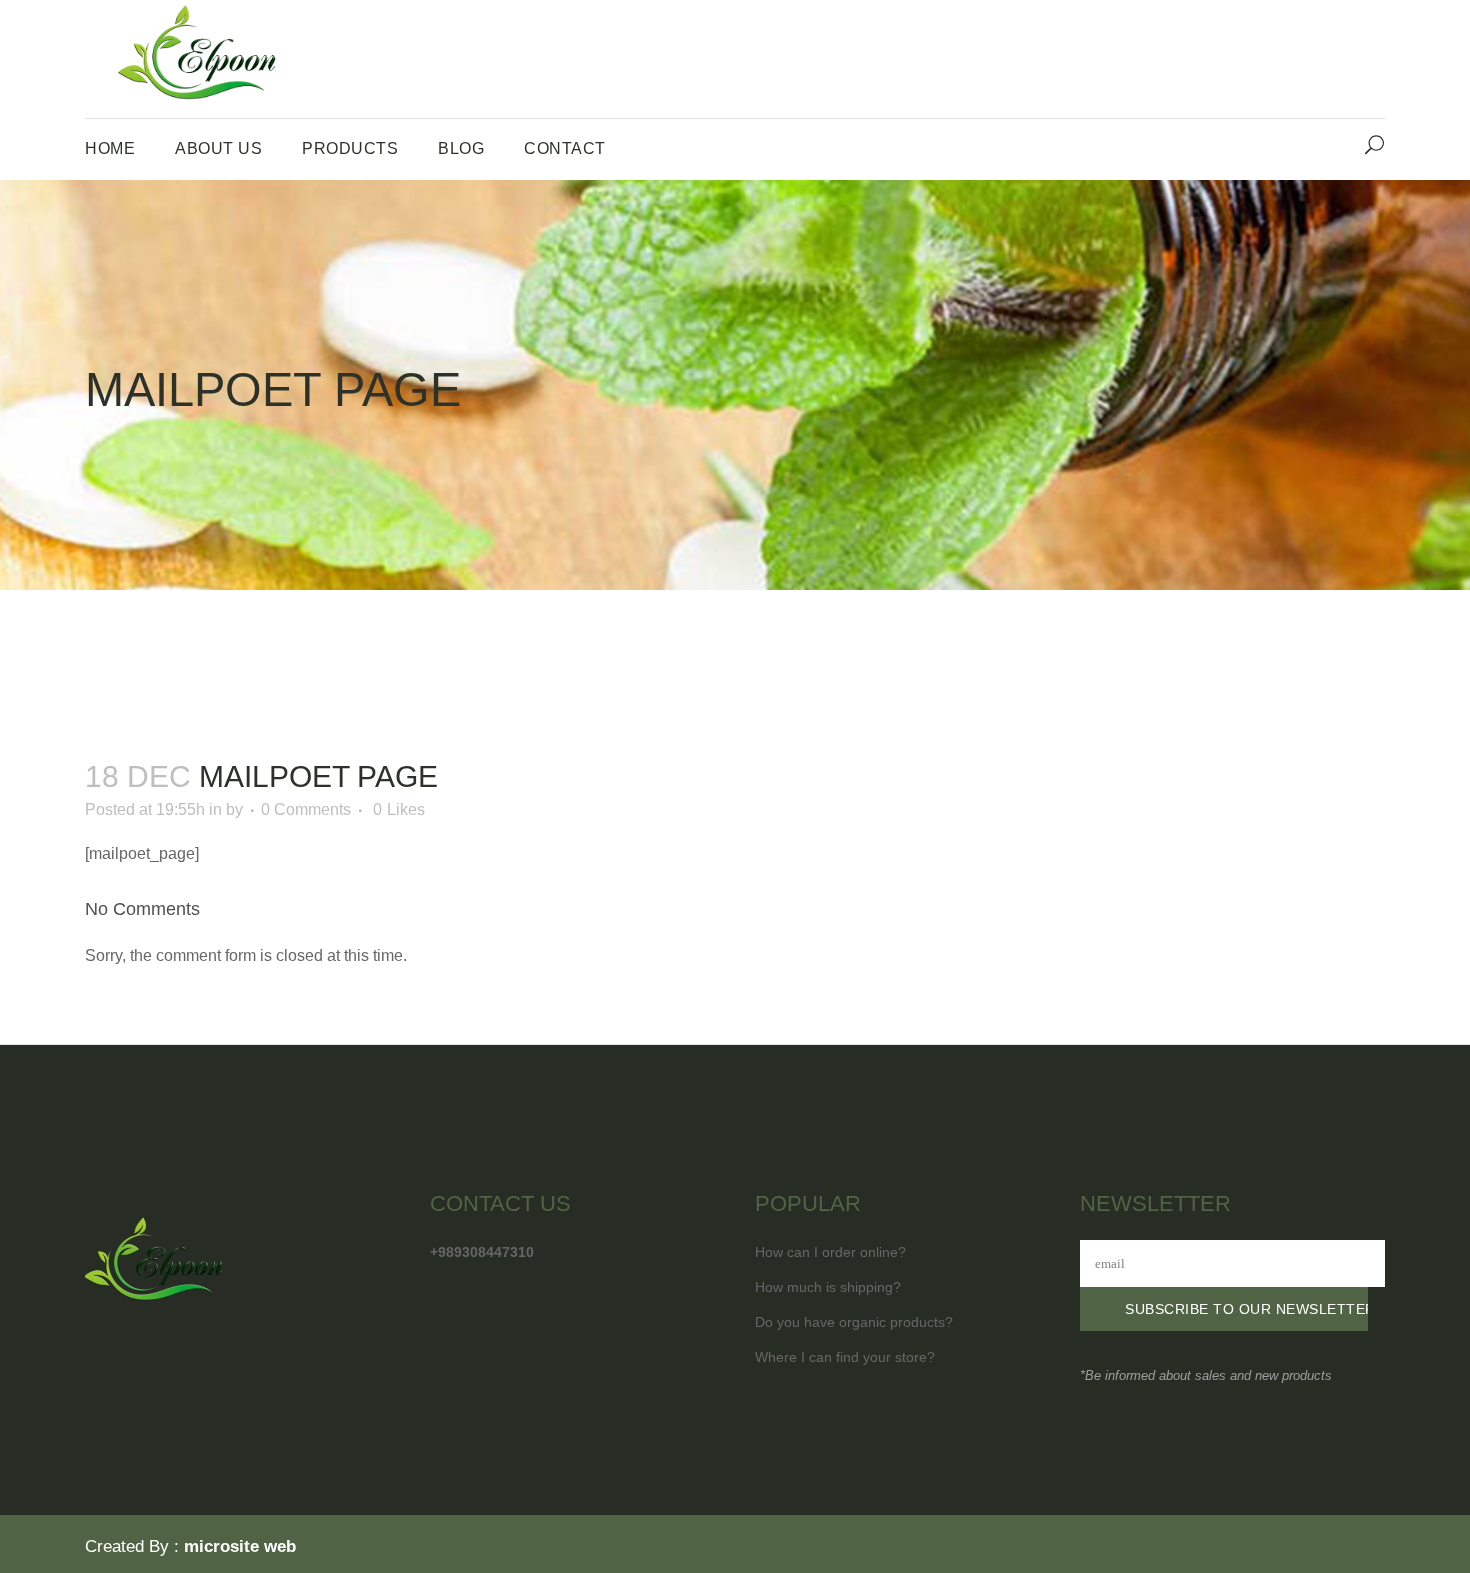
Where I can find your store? (845, 1357)
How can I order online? (830, 1252)
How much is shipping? (828, 1287)
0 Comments (306, 809)
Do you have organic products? (854, 1322)
